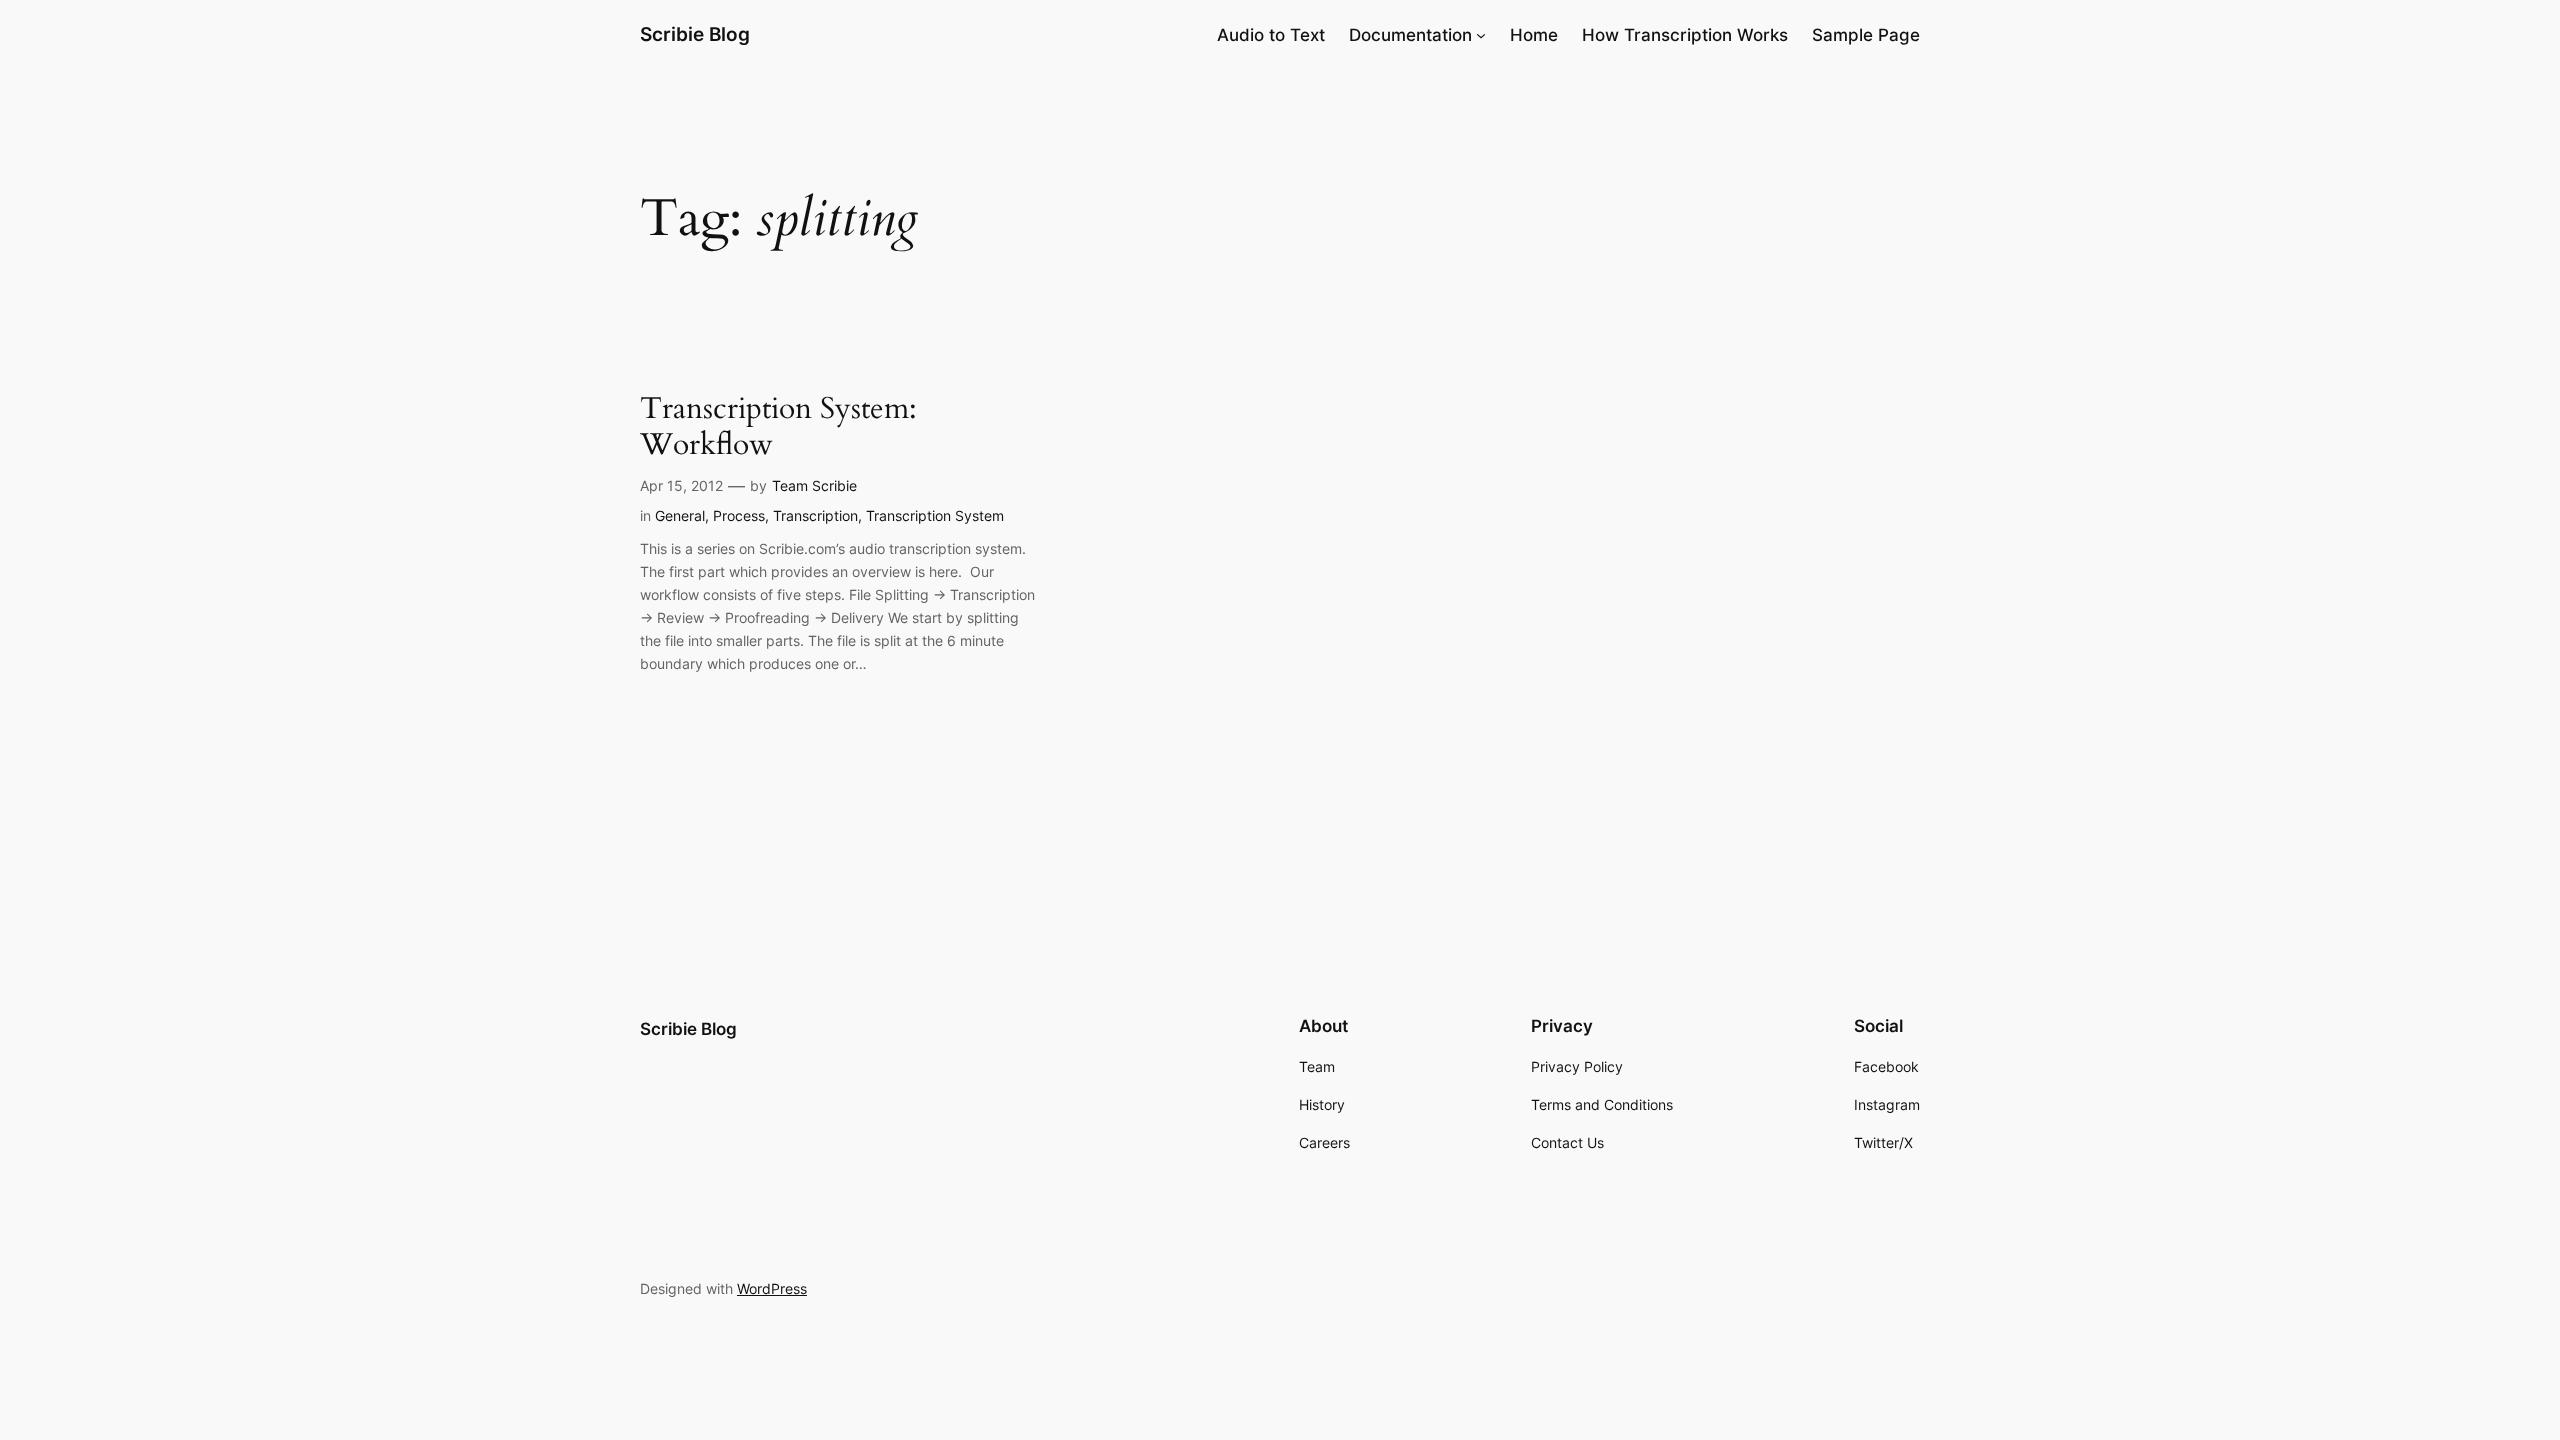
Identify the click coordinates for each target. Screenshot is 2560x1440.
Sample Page (1866, 35)
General (680, 515)
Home (1534, 35)
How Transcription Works (1685, 35)
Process (739, 515)
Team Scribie (814, 485)
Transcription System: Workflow (778, 427)
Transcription (815, 515)
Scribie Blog (695, 34)
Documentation (1410, 35)
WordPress (772, 1288)
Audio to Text (1271, 35)
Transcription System (935, 515)
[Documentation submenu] (1481, 35)
